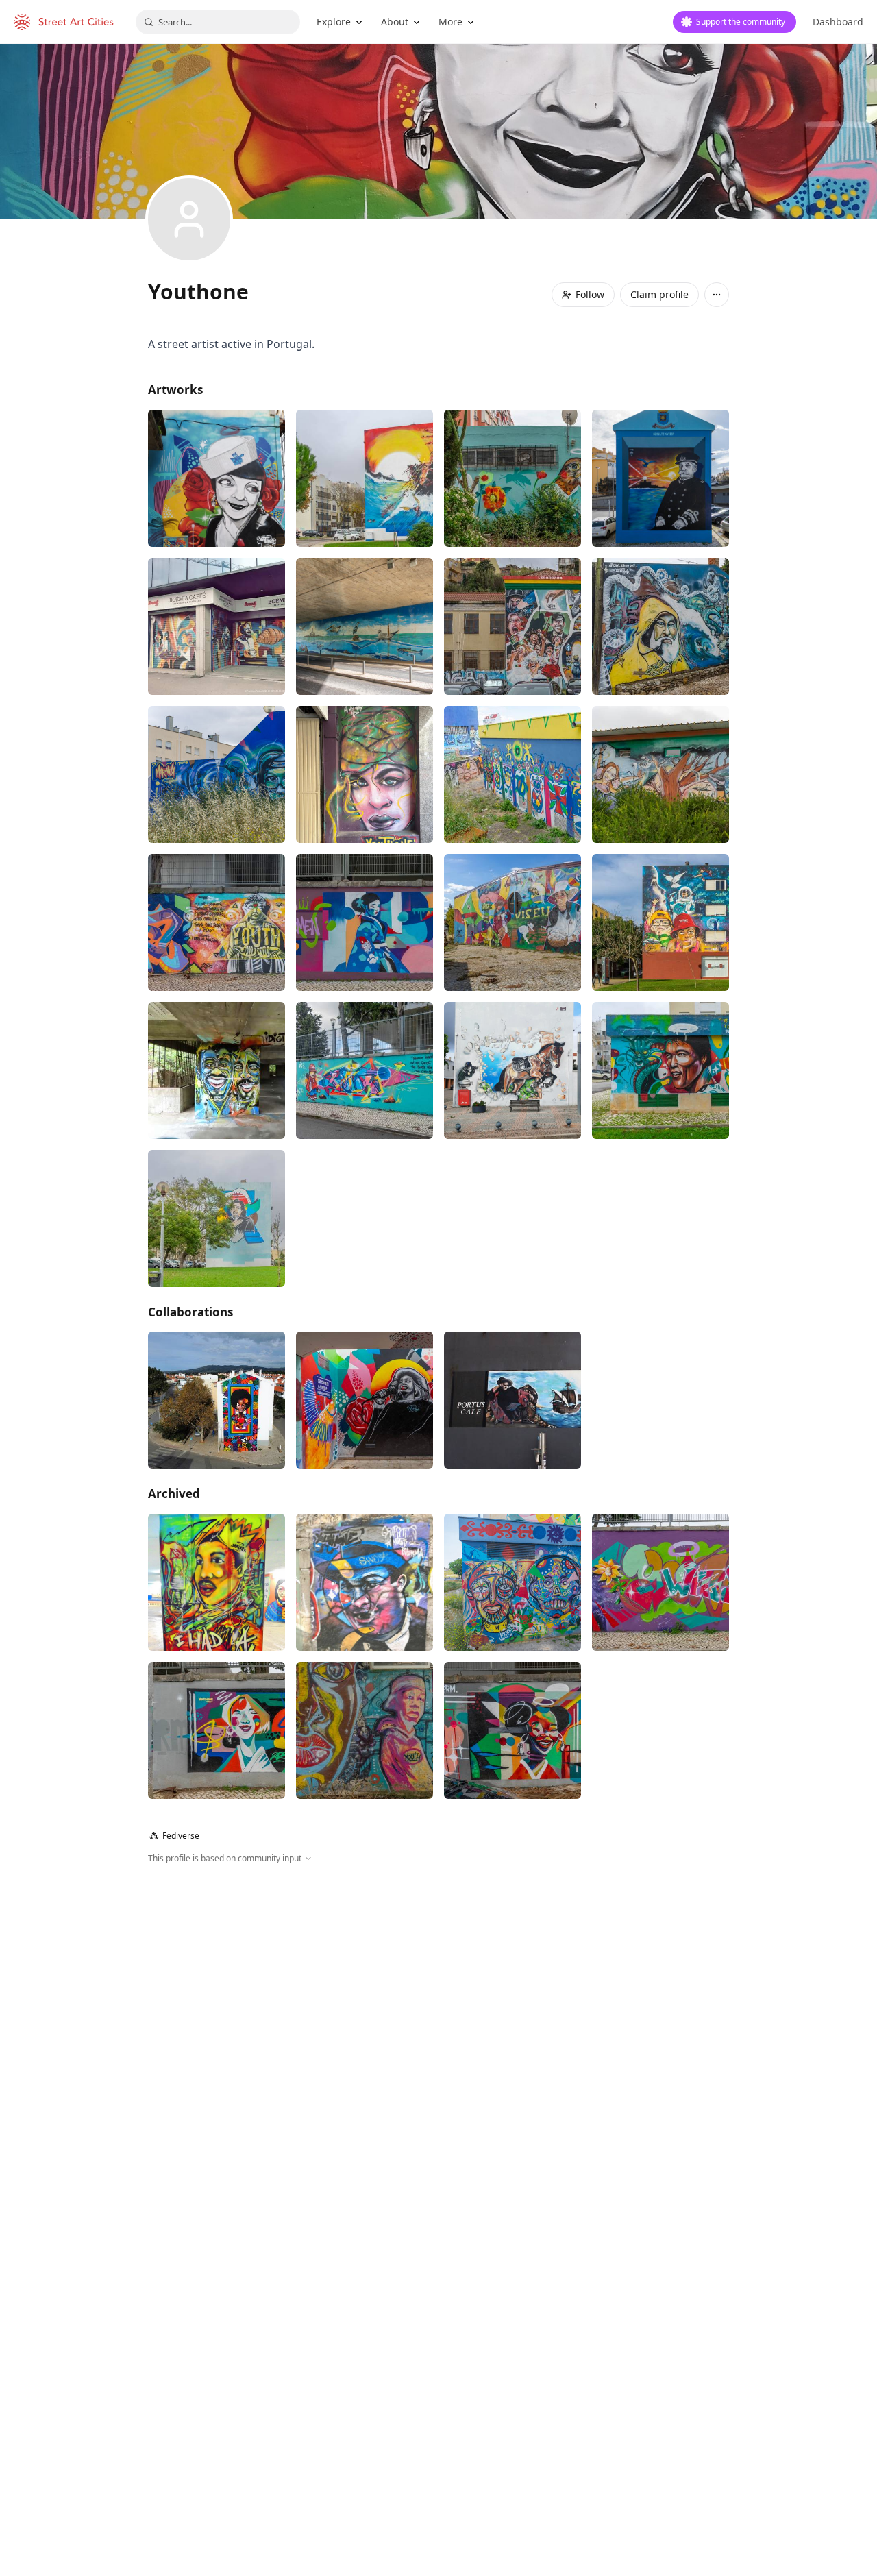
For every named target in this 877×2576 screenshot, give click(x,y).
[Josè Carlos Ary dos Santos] (217, 1218)
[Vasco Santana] (365, 1582)
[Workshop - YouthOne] (217, 774)
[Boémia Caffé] (217, 626)
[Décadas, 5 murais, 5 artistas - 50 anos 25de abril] (512, 626)
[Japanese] (365, 922)
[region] (438, 2013)
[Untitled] (512, 478)
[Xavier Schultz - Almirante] (660, 478)
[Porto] (217, 478)
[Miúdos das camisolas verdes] (512, 1070)
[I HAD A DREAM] (217, 1582)
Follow (590, 294)
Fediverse (174, 1836)
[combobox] (218, 22)
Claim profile (659, 294)
